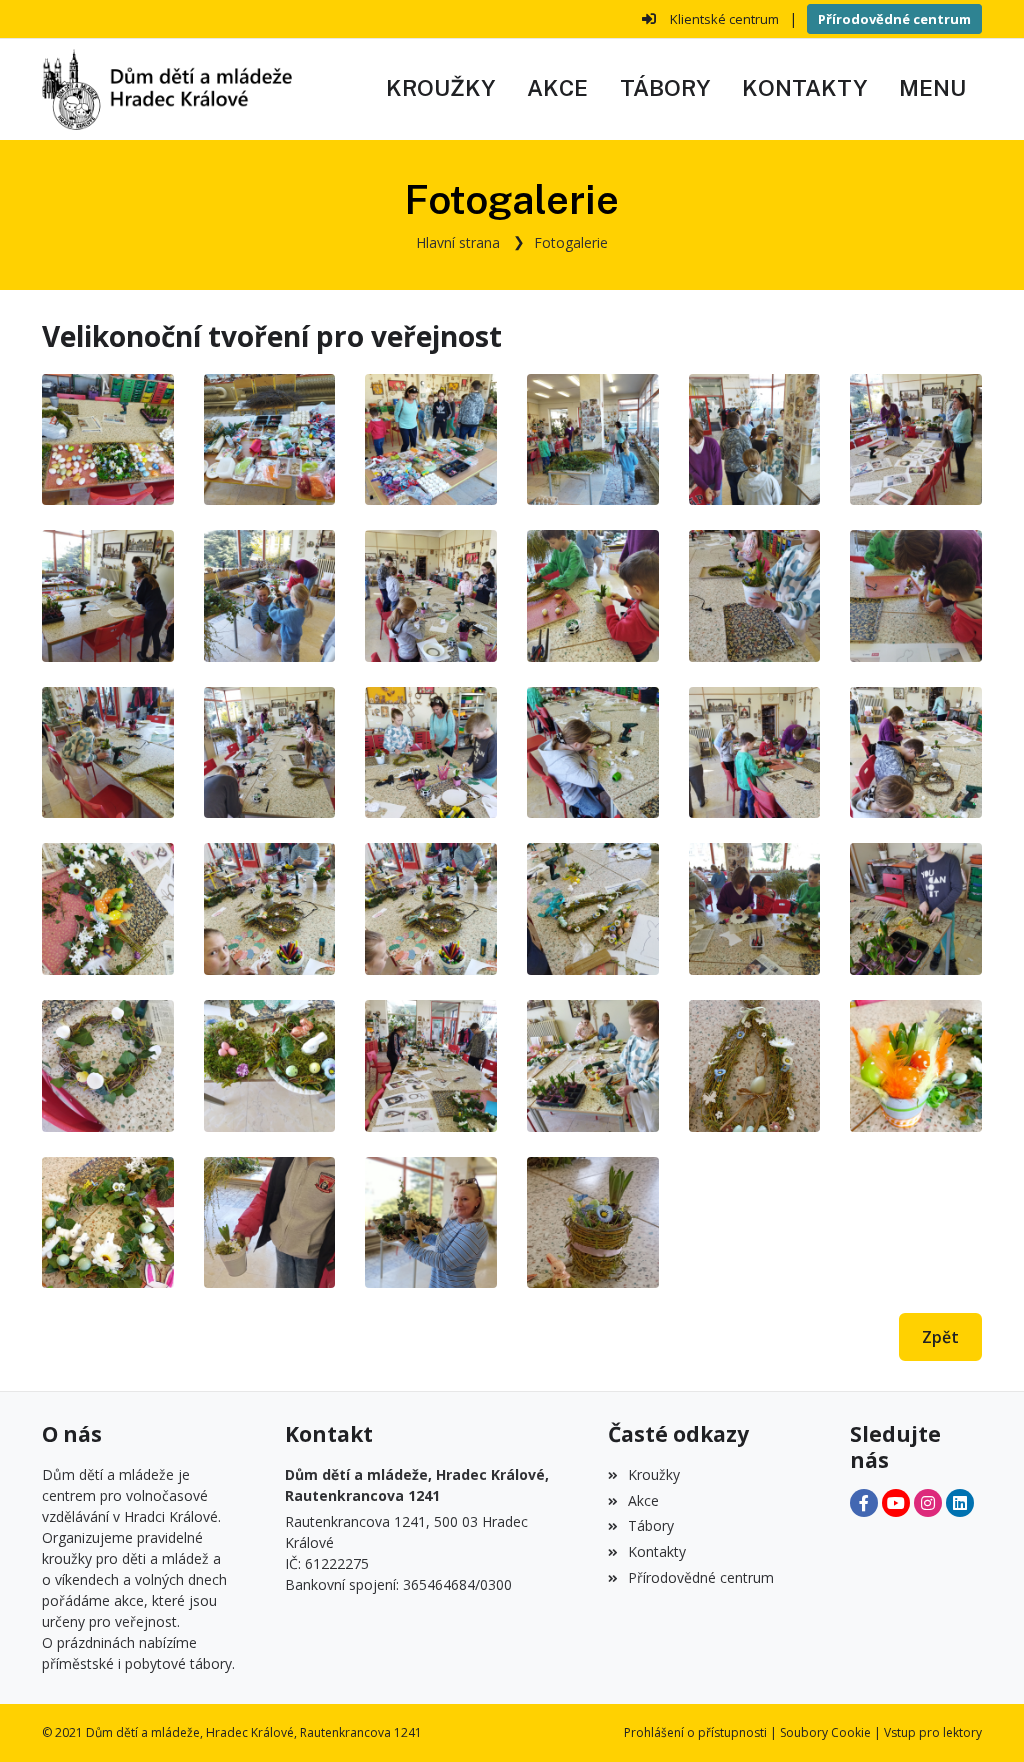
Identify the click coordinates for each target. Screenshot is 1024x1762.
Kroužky (654, 1474)
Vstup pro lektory (933, 1732)
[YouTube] (896, 1503)
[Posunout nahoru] (979, 1717)
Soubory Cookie (825, 1732)
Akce (643, 1500)
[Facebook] (864, 1503)
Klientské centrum (724, 19)
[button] (932, 89)
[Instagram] (928, 1503)
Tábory (651, 1525)
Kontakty (657, 1551)
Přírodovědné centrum (894, 19)
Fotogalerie (571, 242)
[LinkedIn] (960, 1503)
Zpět (940, 1337)
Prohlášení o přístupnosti (695, 1732)
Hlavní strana (458, 242)
